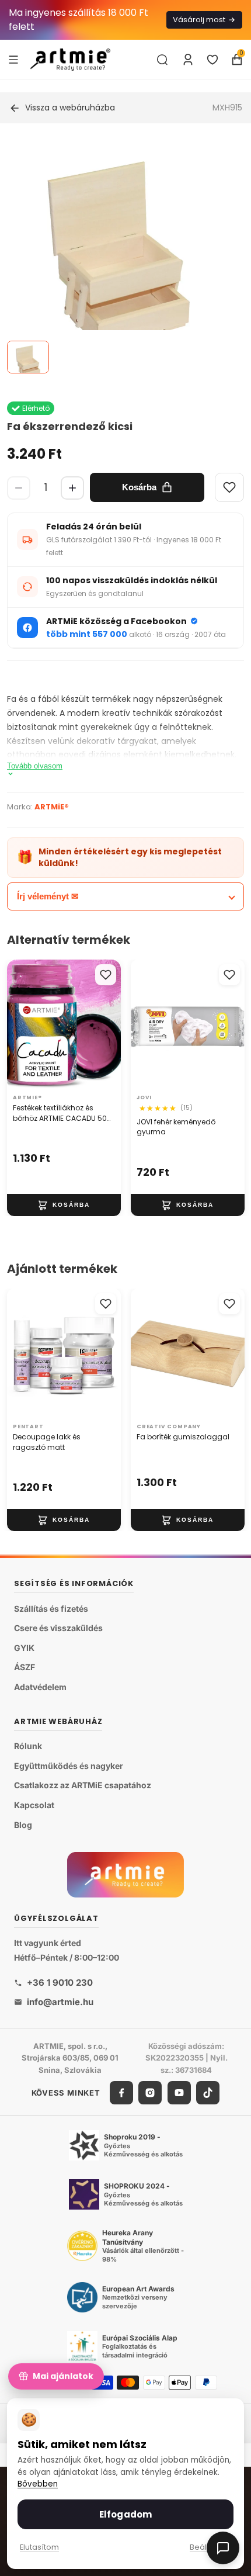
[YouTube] (179, 2093)
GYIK (24, 1648)
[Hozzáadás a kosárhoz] (64, 1205)
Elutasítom (39, 2547)
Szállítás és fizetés (51, 1609)
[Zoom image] (118, 256)
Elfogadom (125, 2514)
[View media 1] (28, 357)
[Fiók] (188, 60)
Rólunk (28, 1746)
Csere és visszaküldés (58, 1628)
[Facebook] (121, 2093)
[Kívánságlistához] (106, 975)
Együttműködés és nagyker (69, 1766)
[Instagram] (150, 2093)
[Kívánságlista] (212, 60)
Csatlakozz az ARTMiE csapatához (83, 1785)
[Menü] (13, 59)
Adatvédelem (40, 1687)
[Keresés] (162, 60)
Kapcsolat (34, 1805)
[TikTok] (208, 2093)
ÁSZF (25, 1667)
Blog (23, 1824)
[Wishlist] (229, 487)
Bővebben (38, 2484)
